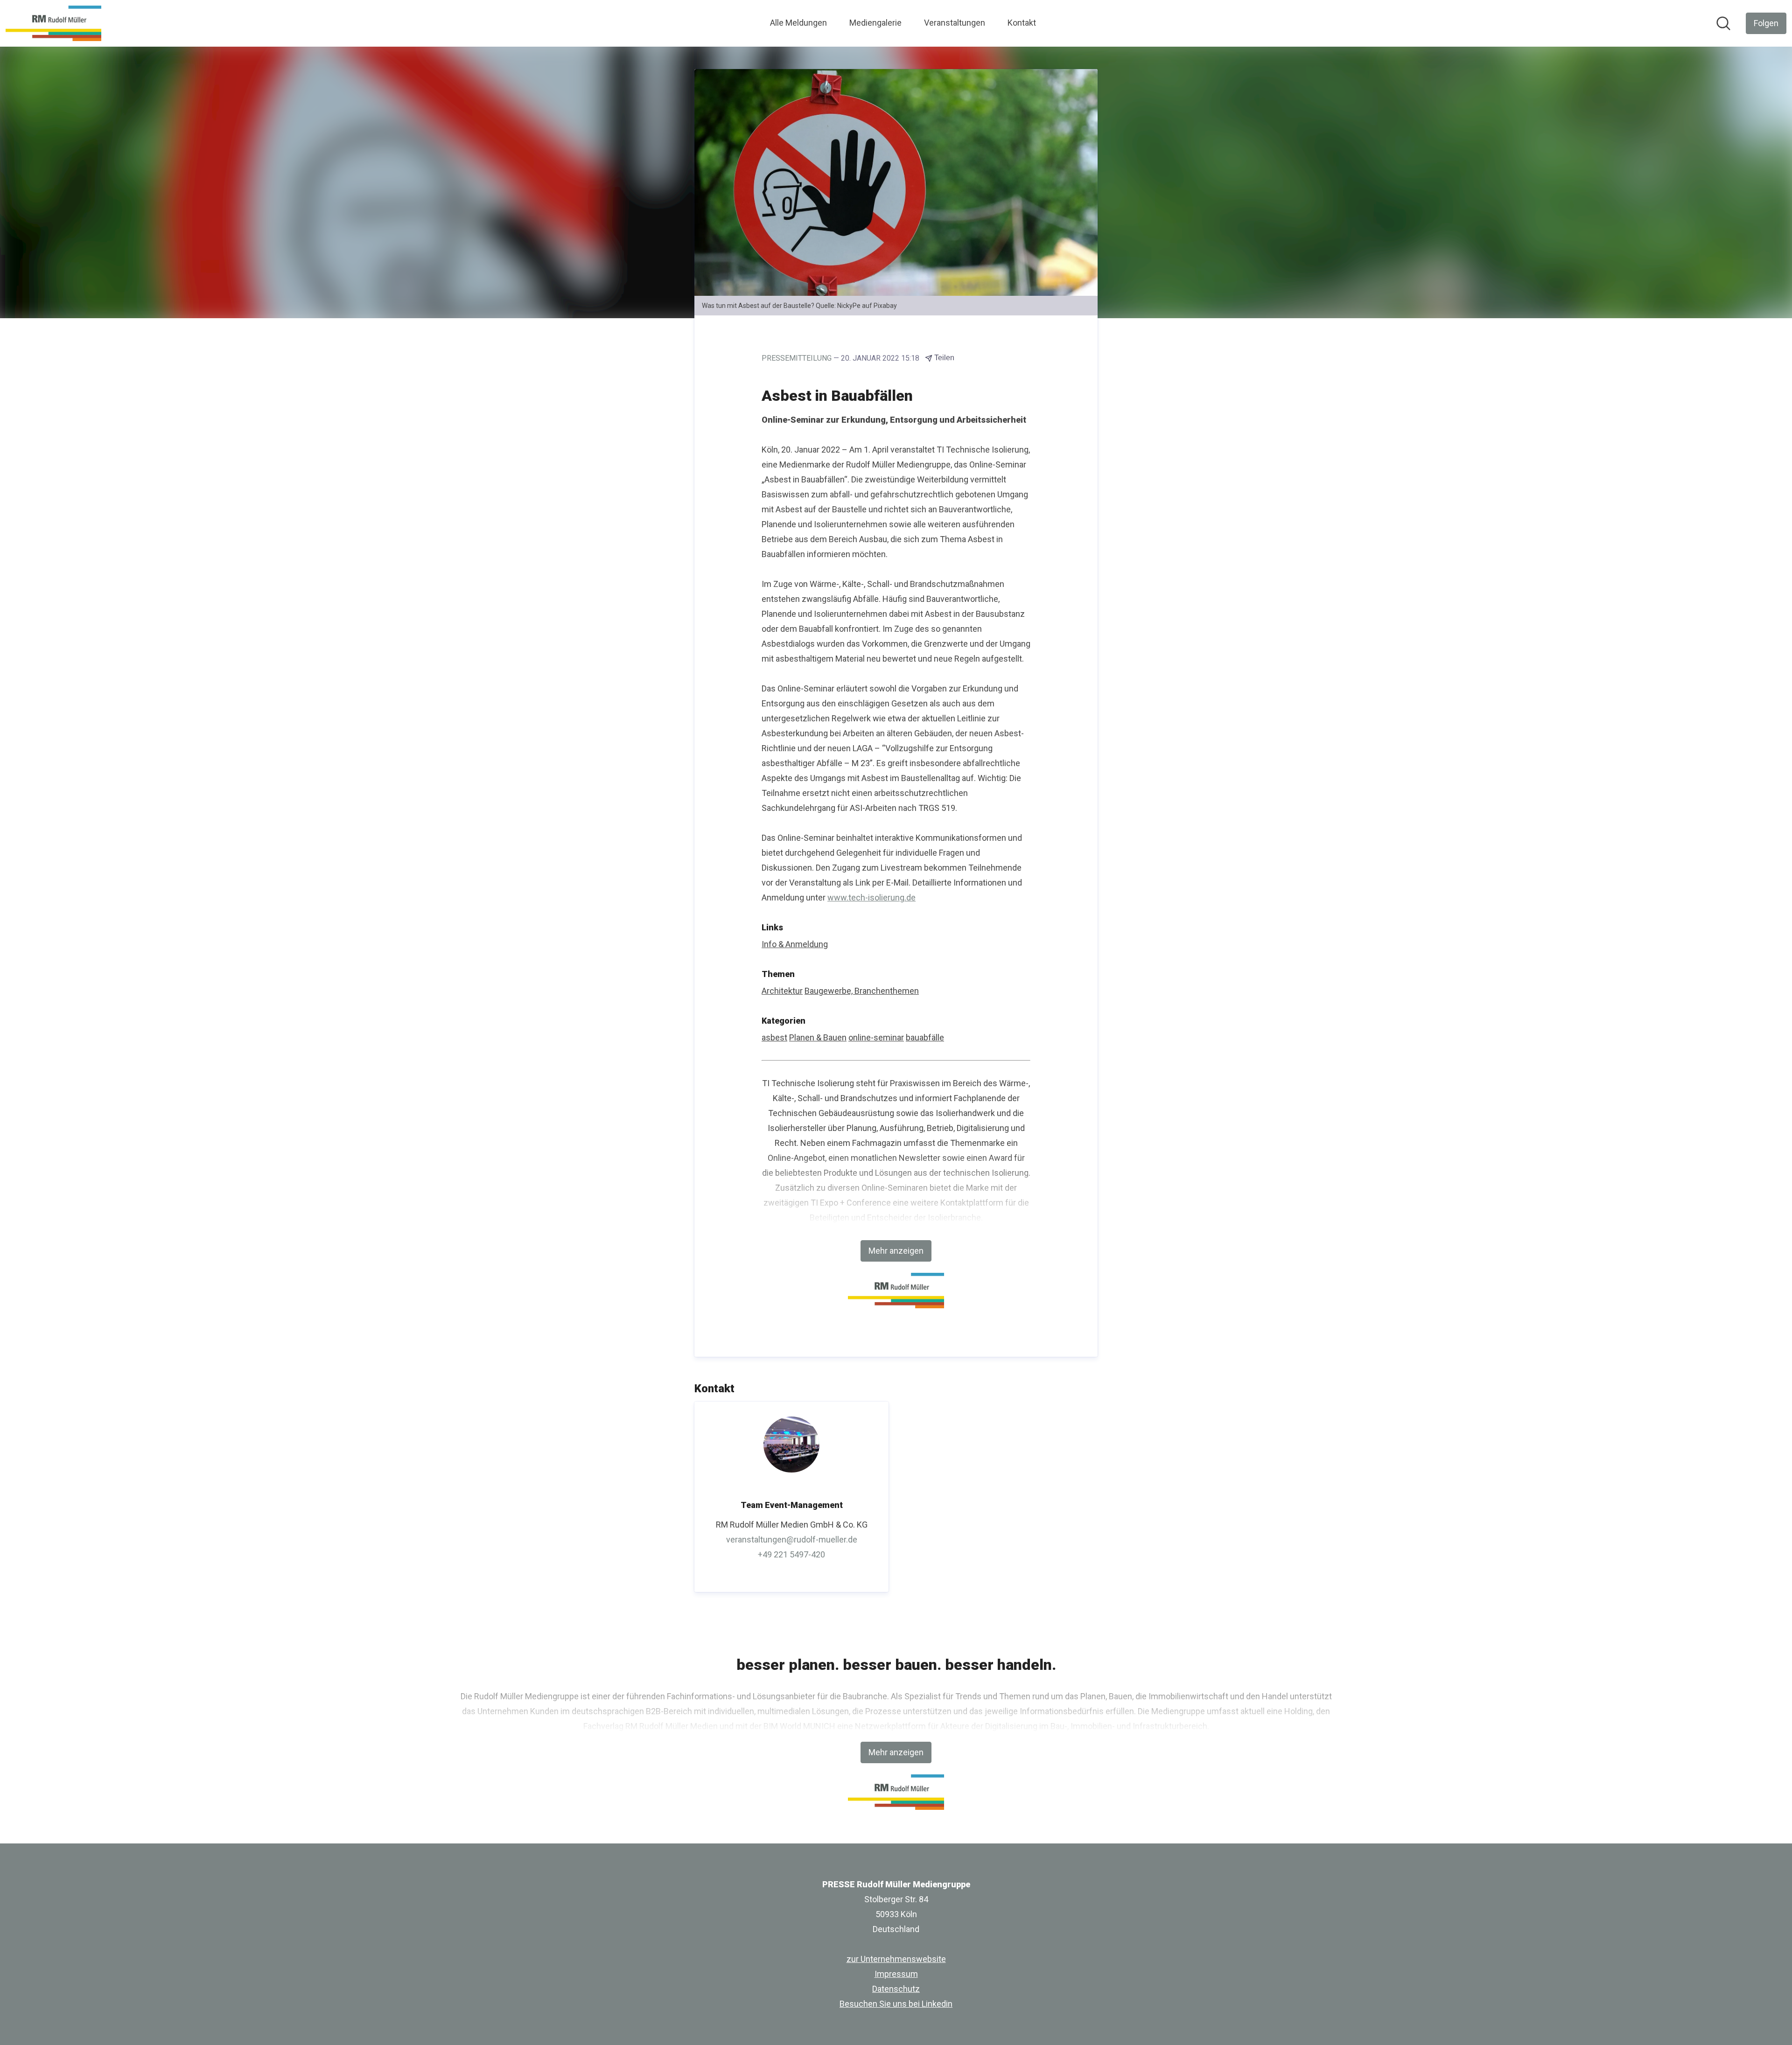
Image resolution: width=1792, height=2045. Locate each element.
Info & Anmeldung (795, 944)
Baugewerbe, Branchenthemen (862, 991)
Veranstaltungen (955, 23)
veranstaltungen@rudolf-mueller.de (792, 1539)
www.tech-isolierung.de (871, 897)
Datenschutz (896, 1989)
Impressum (896, 1974)
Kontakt (1022, 23)
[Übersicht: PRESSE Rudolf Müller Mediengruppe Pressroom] (53, 23)
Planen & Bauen (818, 1037)
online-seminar (876, 1037)
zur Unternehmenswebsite (896, 1959)
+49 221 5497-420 (791, 1554)
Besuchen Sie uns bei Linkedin (896, 2004)
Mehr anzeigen (896, 1251)
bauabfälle (925, 1037)
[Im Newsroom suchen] (1723, 23)
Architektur (782, 991)
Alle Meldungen (798, 23)
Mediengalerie (875, 23)
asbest (774, 1037)
